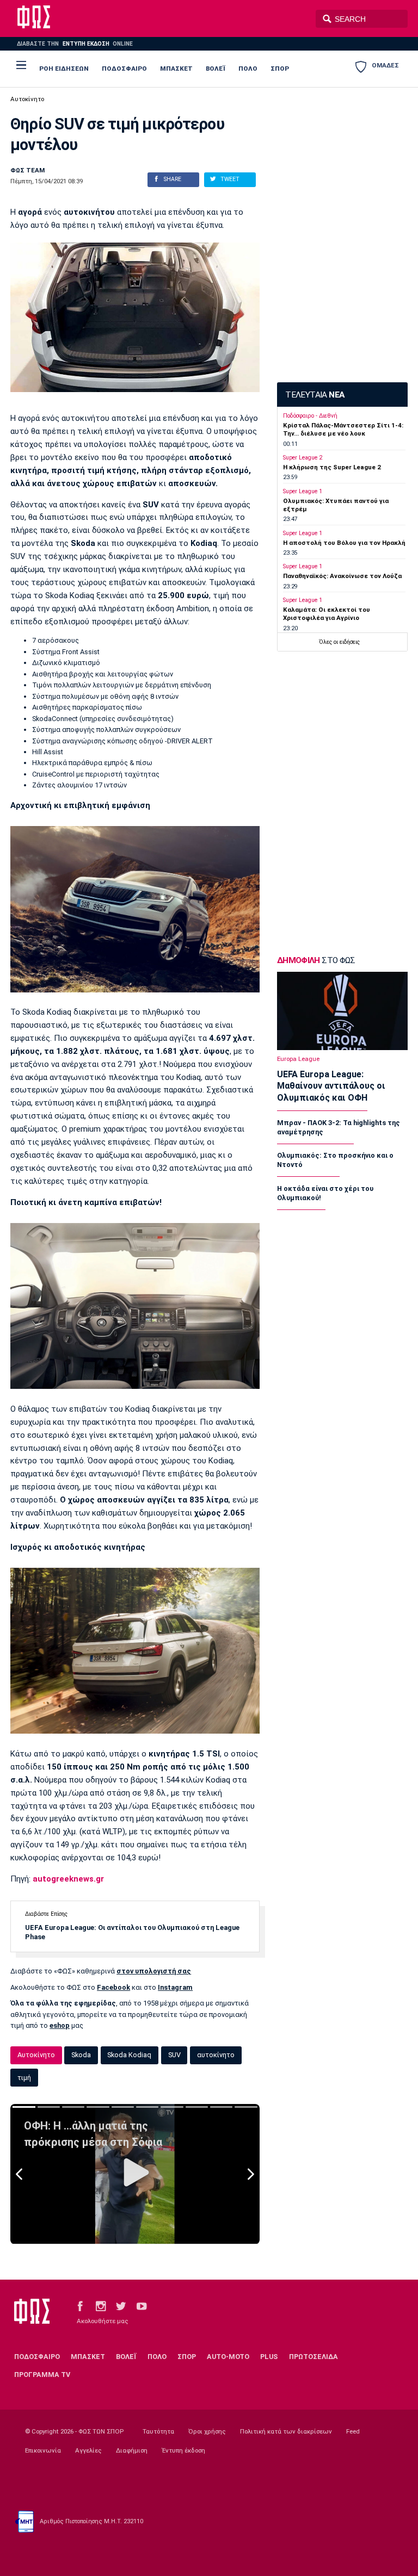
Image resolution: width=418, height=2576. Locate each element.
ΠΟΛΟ (248, 69)
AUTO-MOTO (228, 2357)
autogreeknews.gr (67, 1879)
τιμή (24, 2078)
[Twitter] (121, 2305)
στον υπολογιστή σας (154, 1971)
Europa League (298, 1059)
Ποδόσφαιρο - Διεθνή (310, 416)
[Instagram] (101, 2305)
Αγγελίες (88, 2450)
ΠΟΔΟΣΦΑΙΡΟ (124, 69)
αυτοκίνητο (216, 2055)
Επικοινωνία (43, 2450)
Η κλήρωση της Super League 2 (332, 467)
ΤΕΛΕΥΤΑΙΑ (315, 395)
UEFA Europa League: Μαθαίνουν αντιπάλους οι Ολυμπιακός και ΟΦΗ (331, 1086)
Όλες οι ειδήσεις (339, 642)
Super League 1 (303, 491)
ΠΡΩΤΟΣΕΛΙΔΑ (313, 2357)
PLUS (269, 2357)
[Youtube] (142, 2305)
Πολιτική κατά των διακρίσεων (286, 2431)
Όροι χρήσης (207, 2431)
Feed (353, 2431)
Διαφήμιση (132, 2450)
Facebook (113, 1987)
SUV (174, 2055)
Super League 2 (303, 458)
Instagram (175, 1987)
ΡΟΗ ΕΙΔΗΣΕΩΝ (64, 69)
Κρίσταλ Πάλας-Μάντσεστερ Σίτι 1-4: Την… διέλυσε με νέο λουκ (343, 429)
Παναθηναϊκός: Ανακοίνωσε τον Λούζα (342, 576)
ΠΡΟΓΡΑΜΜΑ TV (42, 2375)
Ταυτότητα (158, 2431)
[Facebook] (80, 2305)
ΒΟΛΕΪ (216, 69)
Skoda (81, 2055)
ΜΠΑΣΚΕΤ (176, 69)
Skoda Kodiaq (129, 2055)
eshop (60, 2025)
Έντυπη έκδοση (183, 2450)
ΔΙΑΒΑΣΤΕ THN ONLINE (75, 44)
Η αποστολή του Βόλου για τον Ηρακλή (344, 543)
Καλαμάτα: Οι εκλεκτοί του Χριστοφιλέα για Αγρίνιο (327, 614)
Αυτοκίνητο (27, 99)
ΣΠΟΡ (280, 69)
